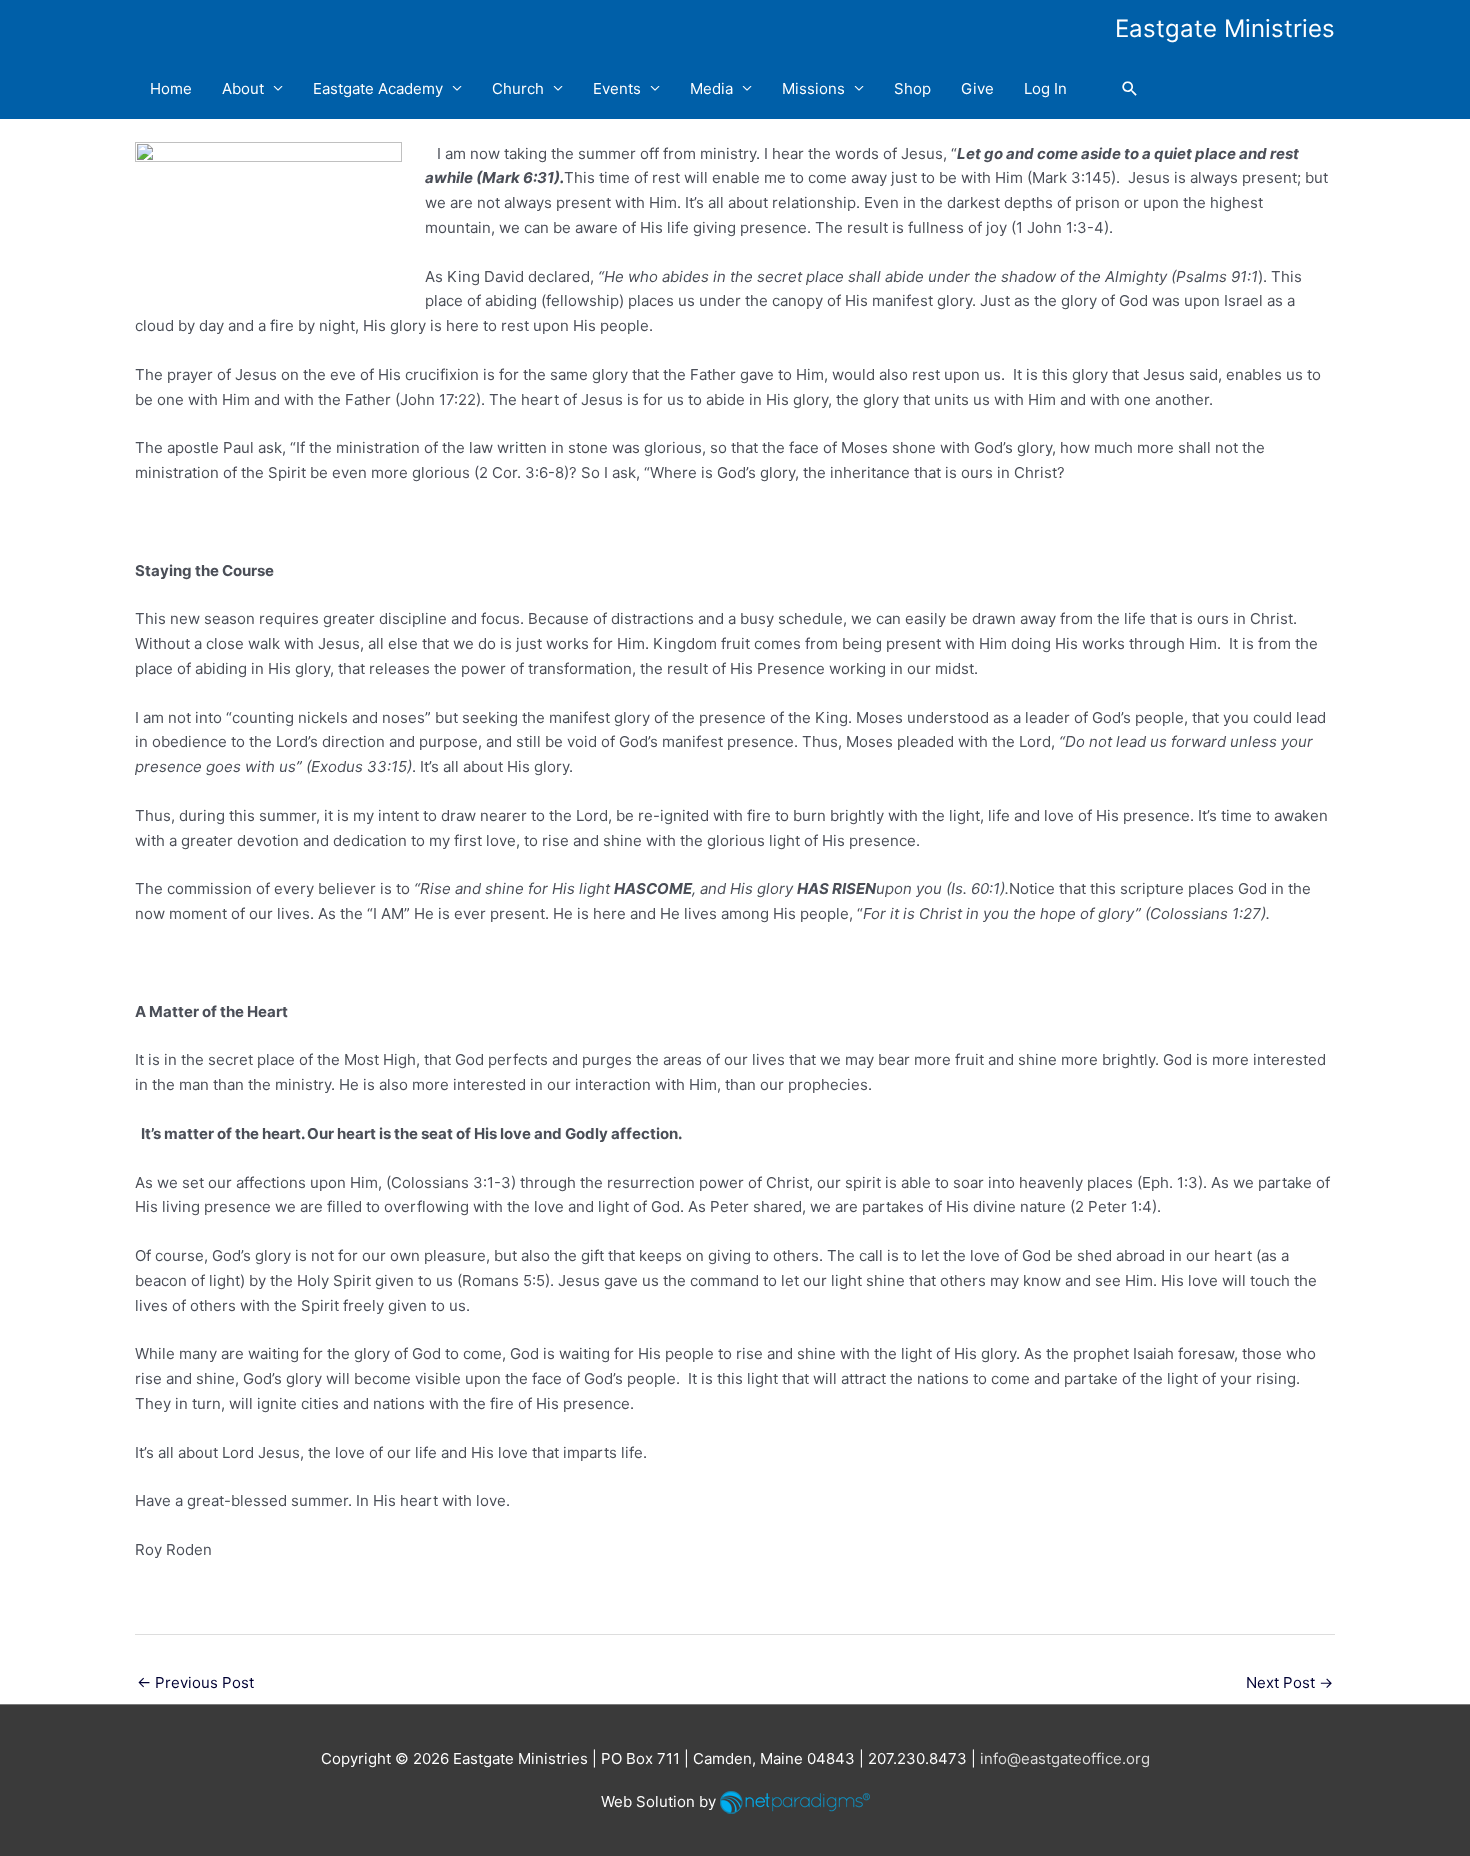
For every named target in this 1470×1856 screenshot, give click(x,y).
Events (617, 88)
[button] (1130, 89)
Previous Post (195, 1682)
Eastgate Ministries (1225, 28)
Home (171, 88)
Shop (912, 88)
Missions (813, 88)
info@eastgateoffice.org (1065, 1758)
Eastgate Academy (378, 88)
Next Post (1289, 1682)
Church (518, 88)
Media (711, 88)
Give (977, 88)
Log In (1045, 88)
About (243, 88)
